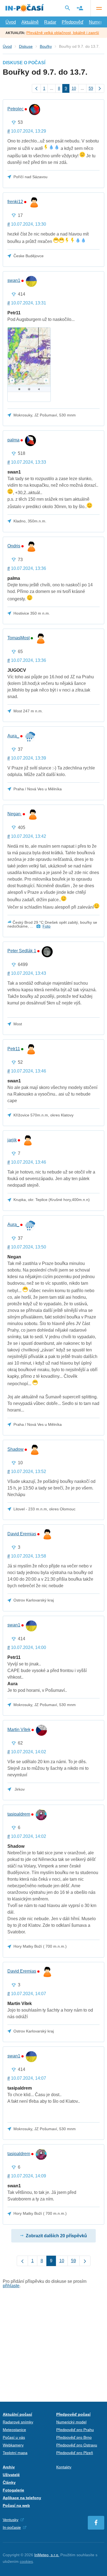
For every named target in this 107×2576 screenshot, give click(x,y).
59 (91, 88)
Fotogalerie (13, 2490)
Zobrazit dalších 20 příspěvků (56, 2236)
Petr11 (14, 1049)
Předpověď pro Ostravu (77, 2445)
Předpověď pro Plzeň (75, 2453)
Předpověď (73, 22)
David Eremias (22, 1534)
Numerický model (71, 2422)
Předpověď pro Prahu (75, 2430)
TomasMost (19, 638)
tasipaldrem (19, 1814)
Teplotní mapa (15, 2453)
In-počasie (12, 2527)
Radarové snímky (18, 2422)
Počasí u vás (14, 2437)
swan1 (14, 281)
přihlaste (11, 2286)
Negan (15, 814)
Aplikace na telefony (22, 2498)
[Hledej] (67, 8)
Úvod (11, 22)
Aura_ (13, 736)
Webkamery (13, 2445)
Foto (47, 926)
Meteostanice (14, 2430)
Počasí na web (16, 2505)
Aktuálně (30, 22)
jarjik (12, 1140)
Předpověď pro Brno (74, 2437)
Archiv (9, 2467)
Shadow (16, 1449)
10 (74, 88)
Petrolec (16, 109)
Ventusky (11, 2520)
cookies (26, 2561)
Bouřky (46, 46)
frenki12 (15, 202)
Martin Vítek (19, 1730)
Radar (50, 22)
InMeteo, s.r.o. (47, 2555)
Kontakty (64, 2467)
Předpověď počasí (73, 2414)
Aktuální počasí (17, 2414)
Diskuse (26, 46)
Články (9, 2482)
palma (13, 440)
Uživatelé (11, 2475)
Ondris (14, 546)
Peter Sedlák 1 (22, 951)
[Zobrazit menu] (99, 8)
